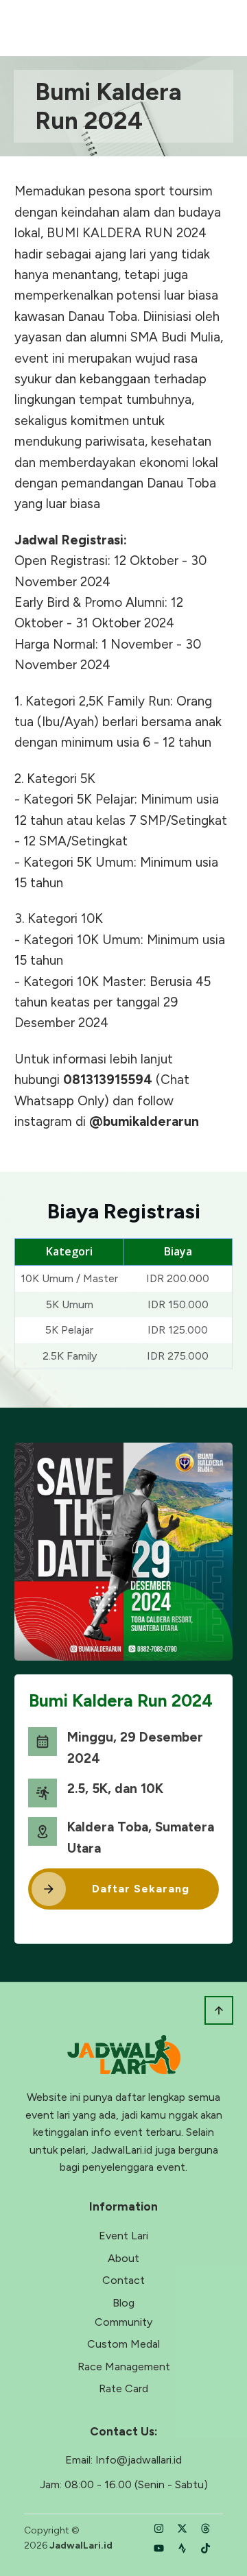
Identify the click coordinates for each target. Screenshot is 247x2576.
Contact (123, 2280)
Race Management (124, 2367)
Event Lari (123, 2236)
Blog (123, 2303)
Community (123, 2322)
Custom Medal (123, 2344)
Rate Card (123, 2388)
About (123, 2258)
